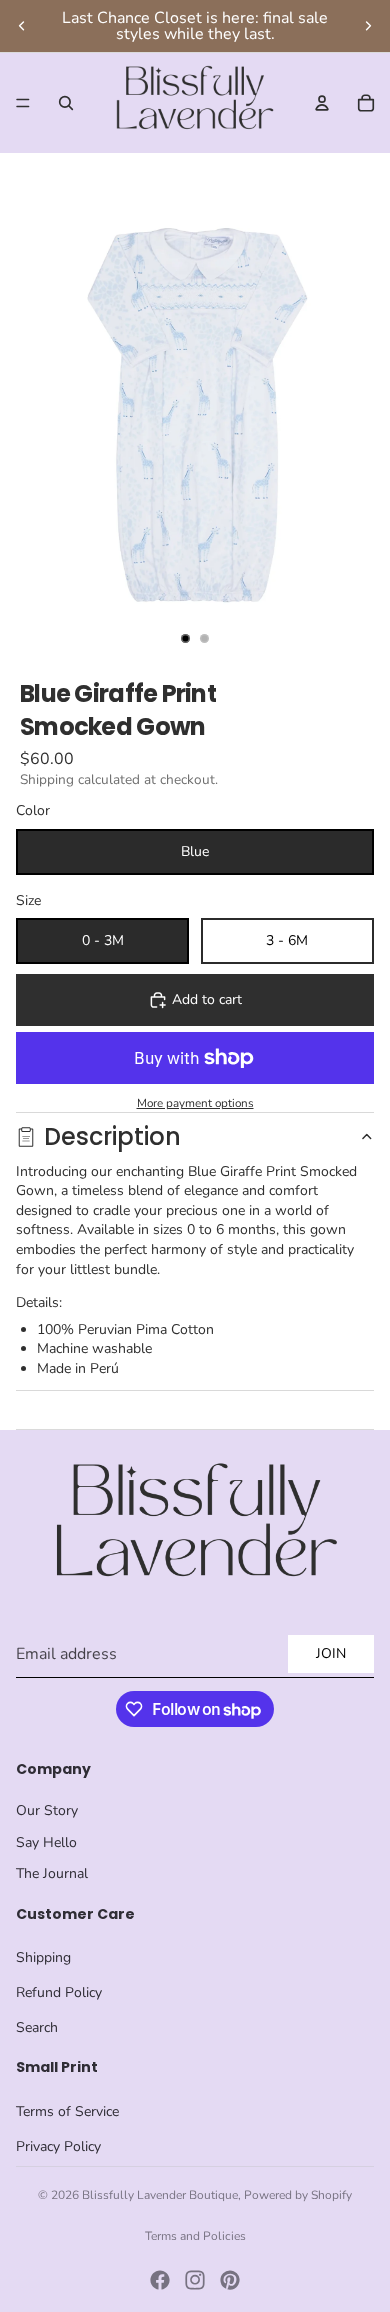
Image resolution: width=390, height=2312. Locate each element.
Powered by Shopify (298, 2195)
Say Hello (46, 1842)
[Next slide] (368, 26)
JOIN (331, 1653)
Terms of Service (67, 2111)
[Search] (66, 103)
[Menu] (23, 103)
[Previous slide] (22, 26)
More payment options (195, 1103)
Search (37, 2027)
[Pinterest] (230, 2280)
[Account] (322, 103)
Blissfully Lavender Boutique (160, 2195)
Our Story (47, 1810)
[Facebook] (160, 2280)
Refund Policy (59, 1992)
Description (112, 1136)
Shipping (43, 1957)
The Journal (52, 1873)
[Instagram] (195, 2280)
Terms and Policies (195, 2236)
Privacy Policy (58, 2146)
